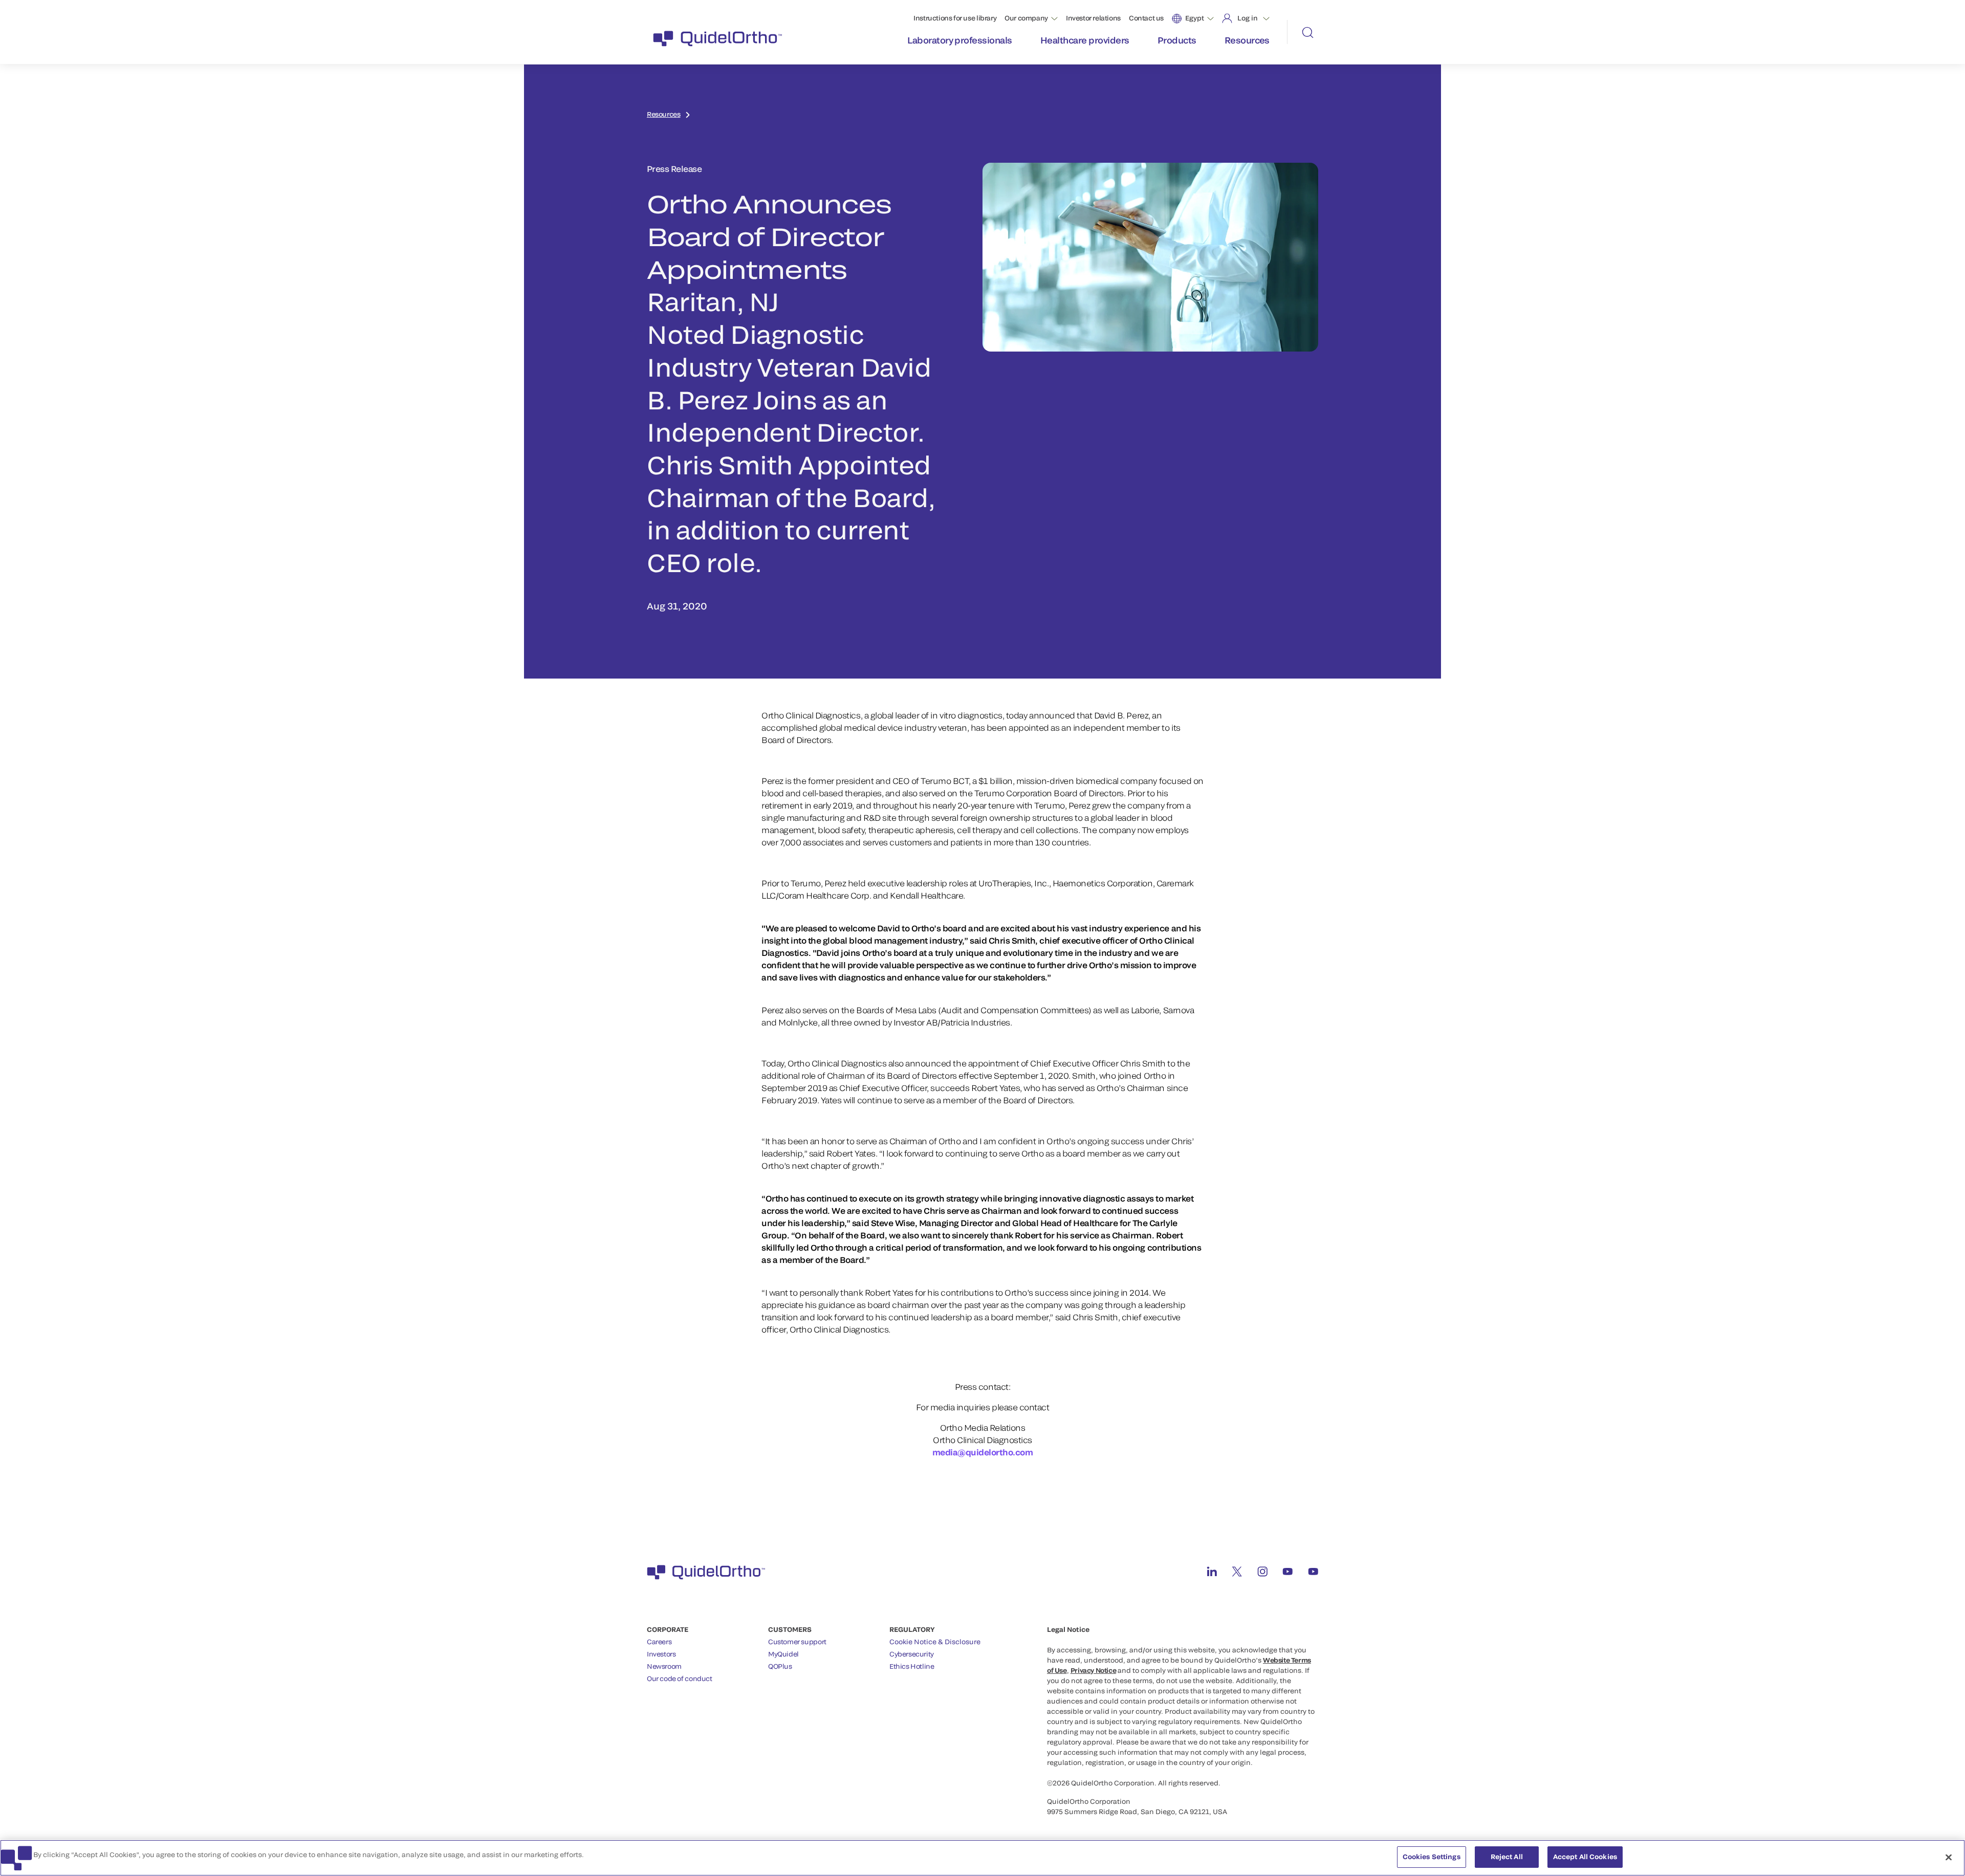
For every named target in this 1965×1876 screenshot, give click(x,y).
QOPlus (780, 1666)
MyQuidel (783, 1654)
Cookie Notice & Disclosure (935, 1642)
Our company (1026, 18)
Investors (661, 1654)
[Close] (1949, 1857)
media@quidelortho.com (983, 1452)
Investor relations (1093, 18)
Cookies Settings (1432, 1857)
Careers (659, 1642)
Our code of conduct (680, 1678)
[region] (982, 1858)
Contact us (1146, 18)
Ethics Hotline (912, 1666)
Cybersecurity (912, 1654)
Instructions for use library (955, 18)
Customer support (797, 1642)
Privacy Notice (1094, 1670)
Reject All (1507, 1857)
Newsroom (664, 1666)
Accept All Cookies (1585, 1857)
